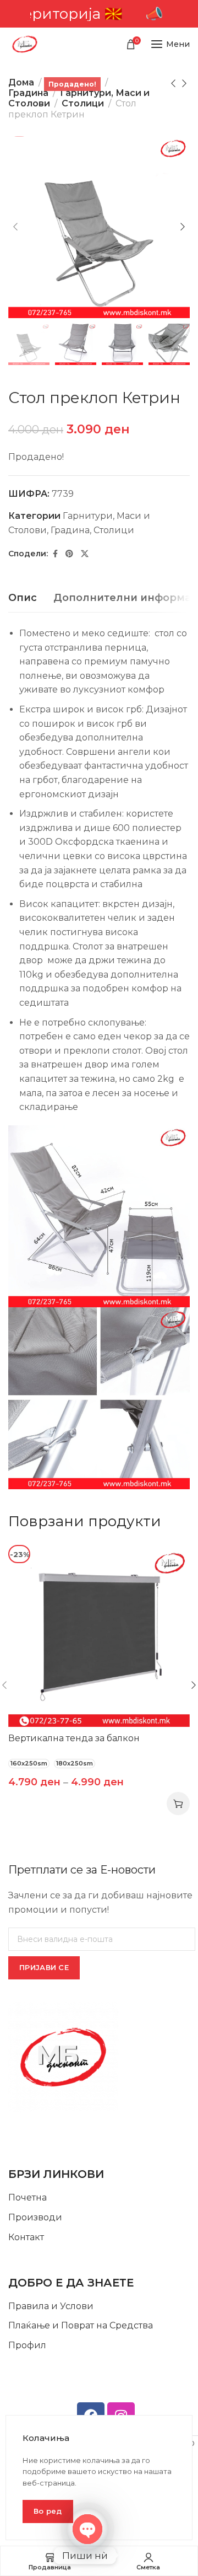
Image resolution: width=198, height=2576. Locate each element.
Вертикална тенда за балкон (74, 1738)
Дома (21, 82)
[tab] (23, 598)
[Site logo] (25, 44)
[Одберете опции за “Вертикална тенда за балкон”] (178, 1804)
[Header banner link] (99, 14)
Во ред (48, 2511)
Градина (28, 93)
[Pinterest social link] (69, 554)
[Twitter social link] (85, 554)
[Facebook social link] (55, 554)
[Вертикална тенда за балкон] (99, 1636)
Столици (83, 103)
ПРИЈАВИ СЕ (44, 1967)
